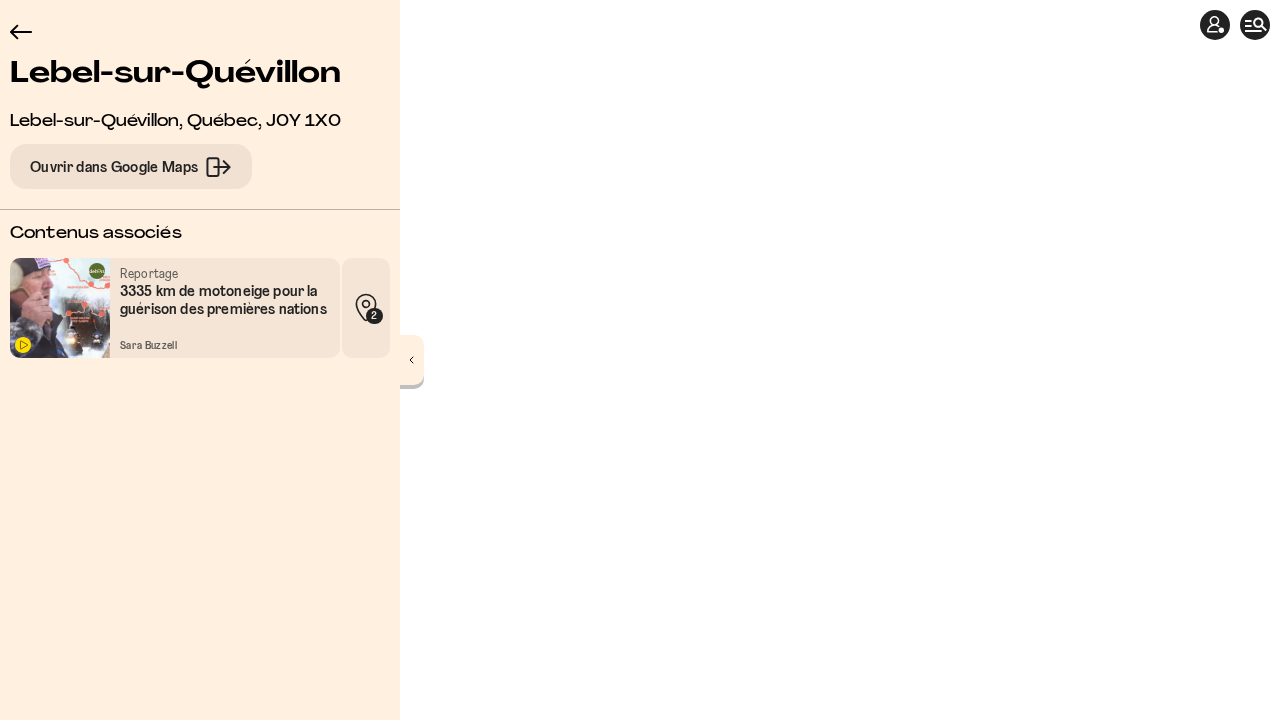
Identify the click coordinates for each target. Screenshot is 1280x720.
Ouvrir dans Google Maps (114, 168)
